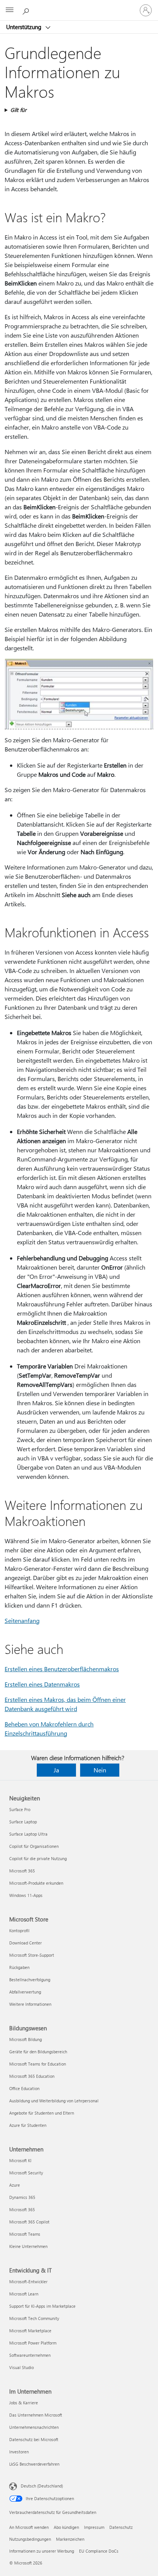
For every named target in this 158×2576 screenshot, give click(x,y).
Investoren (19, 2452)
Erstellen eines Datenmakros (42, 1684)
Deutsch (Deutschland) (42, 2486)
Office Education (24, 2088)
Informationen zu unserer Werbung (42, 2551)
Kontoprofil (19, 1930)
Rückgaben (19, 1967)
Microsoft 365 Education (32, 2076)
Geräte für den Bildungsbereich (38, 2052)
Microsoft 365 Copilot (29, 2222)
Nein (100, 1770)
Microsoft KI (20, 2160)
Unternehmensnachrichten (34, 2427)
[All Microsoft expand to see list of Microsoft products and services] (10, 10)
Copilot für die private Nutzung (38, 1858)
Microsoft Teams (25, 2234)
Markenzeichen (70, 2539)
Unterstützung (25, 27)
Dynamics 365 (22, 2197)
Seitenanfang (22, 1620)
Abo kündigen (66, 2527)
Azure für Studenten (28, 2125)
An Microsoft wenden (29, 2527)
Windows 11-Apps (26, 1895)
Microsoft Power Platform (33, 2343)
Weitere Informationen (30, 2004)
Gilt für (18, 110)
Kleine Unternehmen (28, 2246)
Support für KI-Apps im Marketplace (42, 2306)
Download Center (26, 1943)
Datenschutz (121, 2527)
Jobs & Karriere (24, 2403)
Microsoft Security (26, 2173)
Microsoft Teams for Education (38, 2064)
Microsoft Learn (24, 2294)
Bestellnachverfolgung (30, 1980)
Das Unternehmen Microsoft (36, 2415)
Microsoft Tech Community (34, 2318)
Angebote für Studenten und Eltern (42, 2113)
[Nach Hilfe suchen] (27, 10)
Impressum (94, 2527)
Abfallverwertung (25, 1992)
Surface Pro (20, 1809)
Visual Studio (21, 2367)
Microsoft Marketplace (30, 2331)
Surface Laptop (23, 1822)
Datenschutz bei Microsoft (34, 2439)
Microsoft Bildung (26, 2039)
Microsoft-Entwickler (28, 2281)
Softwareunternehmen (30, 2355)
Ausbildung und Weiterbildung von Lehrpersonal (54, 2101)
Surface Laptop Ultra (28, 1834)
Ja (56, 1770)
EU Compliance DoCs (99, 2551)
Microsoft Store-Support (32, 1955)
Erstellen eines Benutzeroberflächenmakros (62, 1669)
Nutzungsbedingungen (30, 2539)
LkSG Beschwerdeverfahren (34, 2464)
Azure (15, 2185)
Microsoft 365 (22, 1871)
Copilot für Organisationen (34, 1846)
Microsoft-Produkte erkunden (36, 1883)
